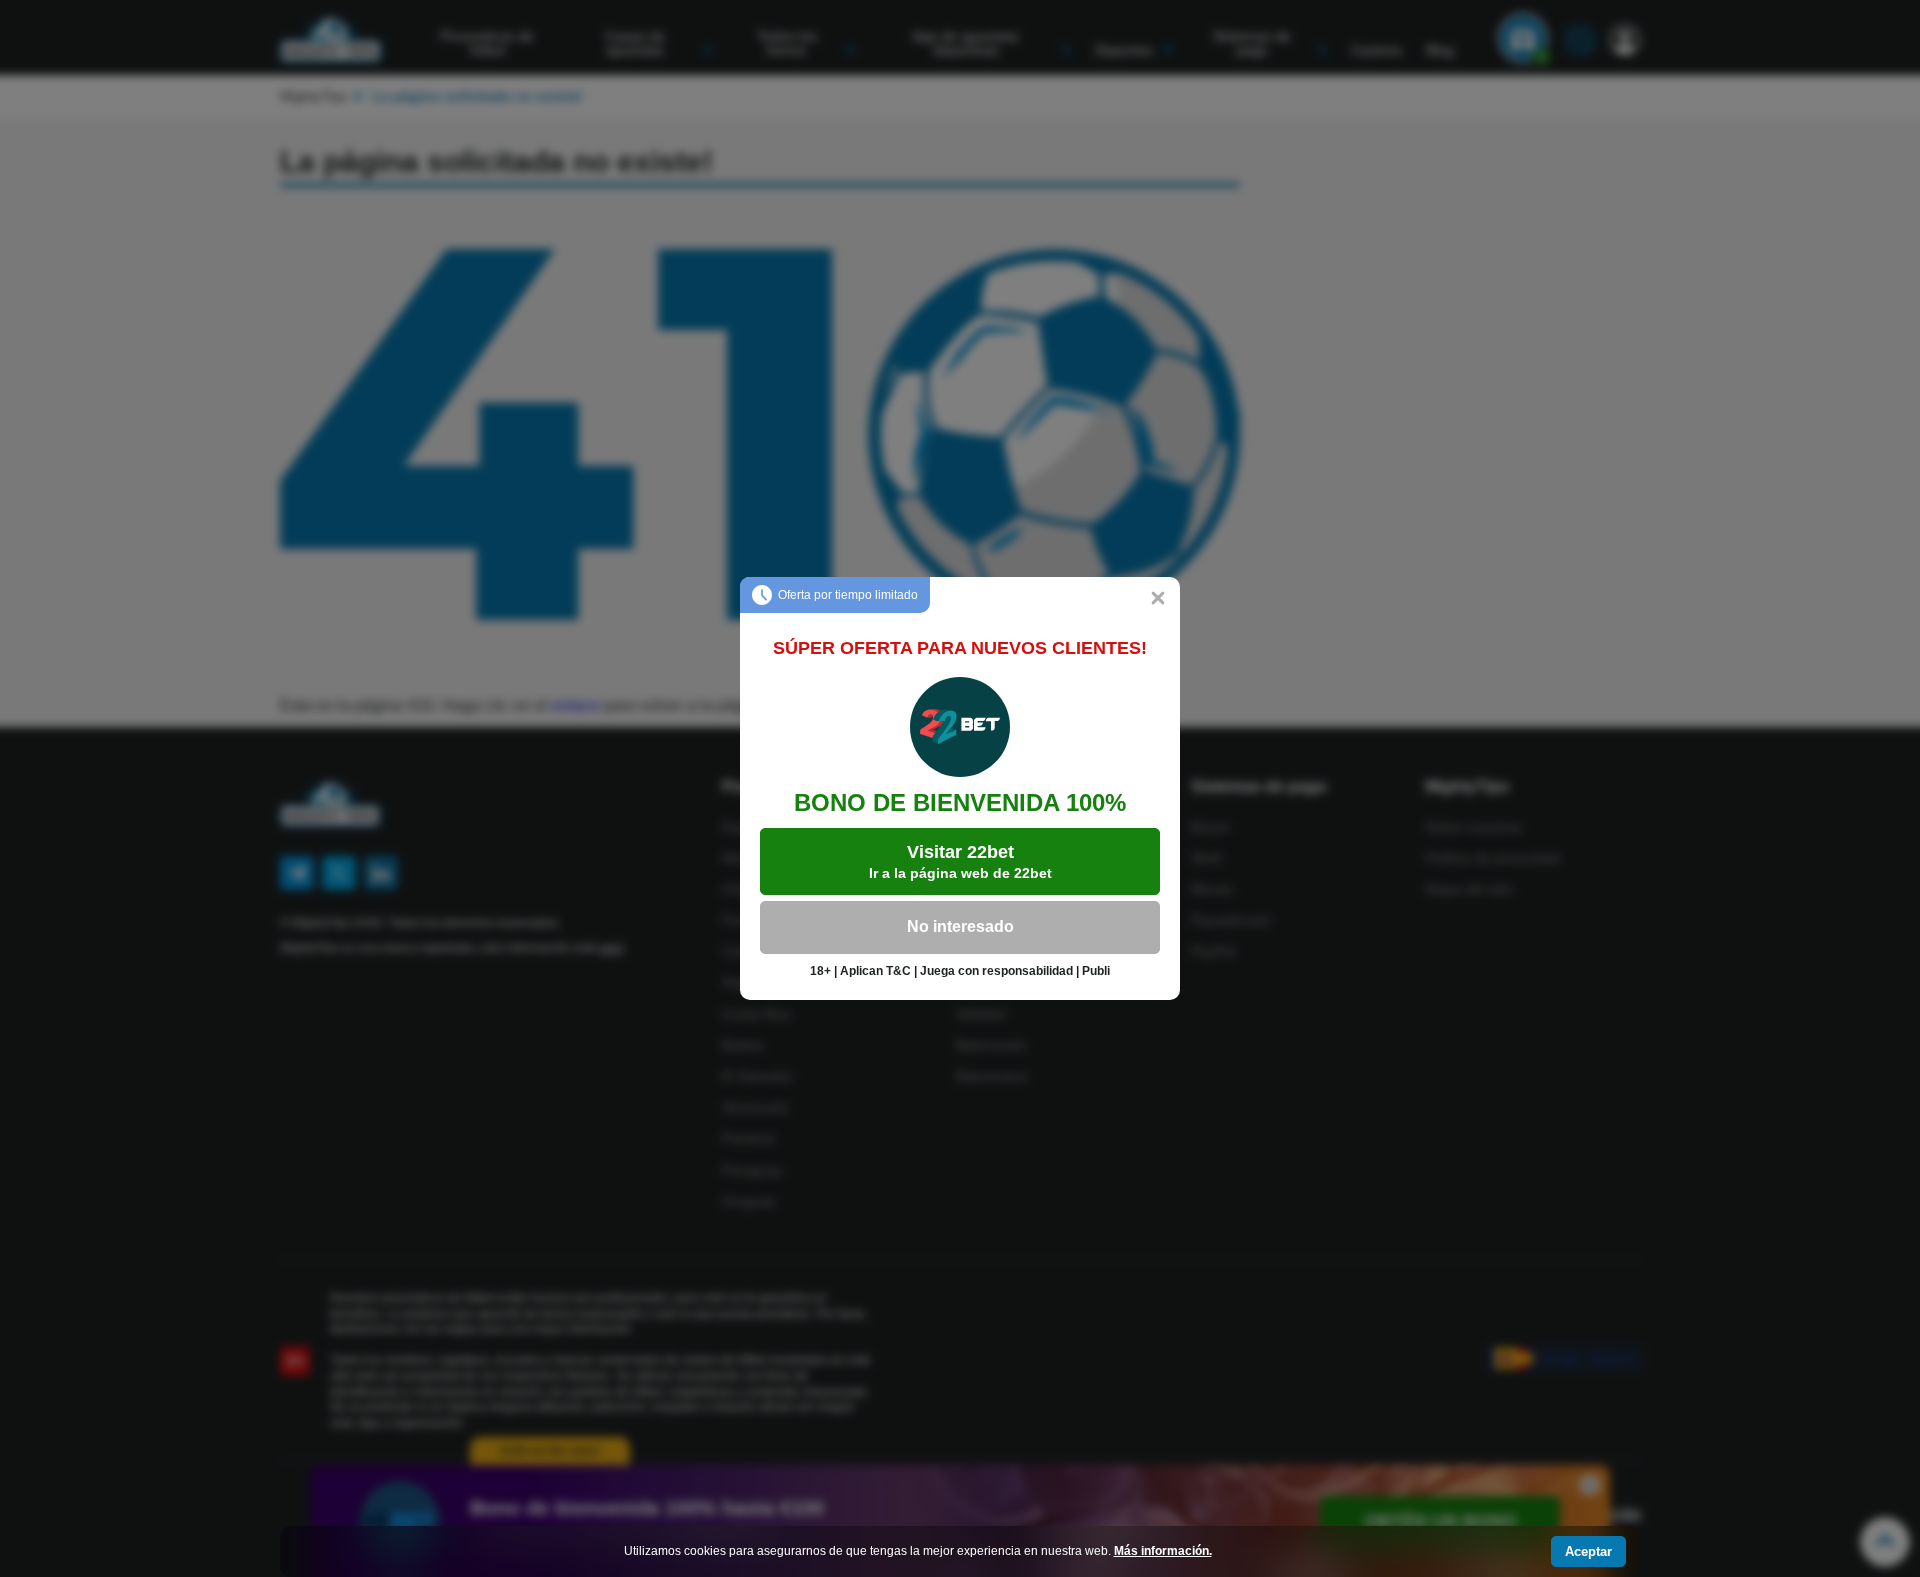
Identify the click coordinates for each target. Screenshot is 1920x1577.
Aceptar (1588, 1551)
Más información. (1163, 1551)
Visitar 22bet (960, 861)
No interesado (960, 926)
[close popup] (1158, 599)
